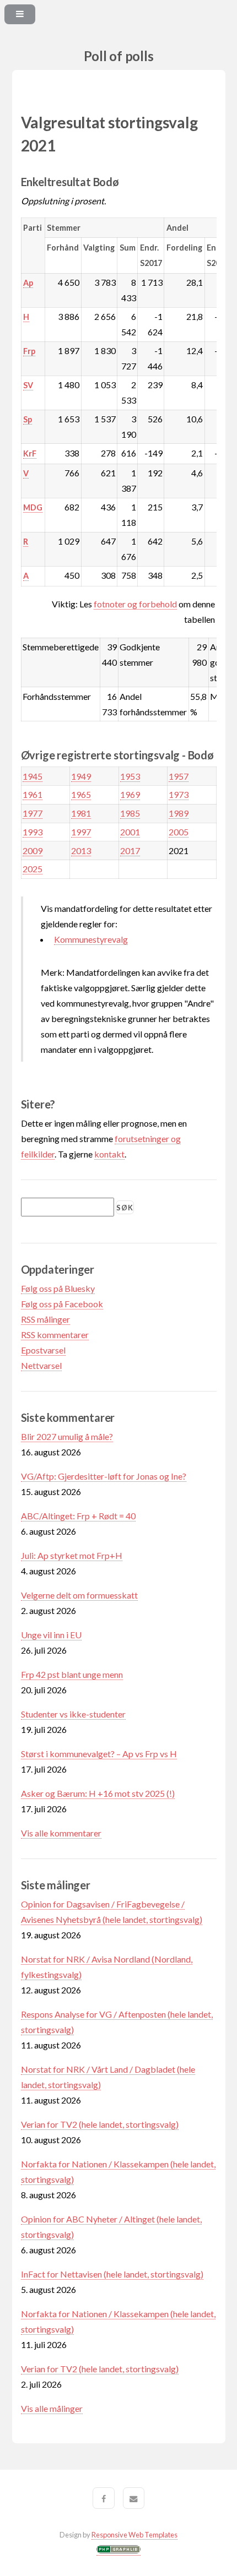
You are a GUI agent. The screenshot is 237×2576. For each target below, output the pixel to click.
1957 (179, 776)
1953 (130, 776)
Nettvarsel (41, 1365)
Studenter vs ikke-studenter (73, 1714)
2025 (33, 869)
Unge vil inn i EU (51, 1635)
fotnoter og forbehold (135, 604)
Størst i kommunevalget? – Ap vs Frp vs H (99, 1754)
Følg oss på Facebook (62, 1304)
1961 (33, 794)
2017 (130, 850)
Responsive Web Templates (134, 2535)
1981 (81, 813)
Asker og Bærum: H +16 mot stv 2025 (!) (98, 1793)
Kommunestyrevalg (91, 939)
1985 (130, 813)
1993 (33, 832)
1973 (179, 794)
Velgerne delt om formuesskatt (79, 1595)
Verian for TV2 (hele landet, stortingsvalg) (100, 2124)
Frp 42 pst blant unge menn (72, 1674)
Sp (28, 419)
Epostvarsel (43, 1350)
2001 (130, 832)
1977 (33, 813)
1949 (81, 776)
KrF (30, 453)
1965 (81, 794)
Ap (28, 283)
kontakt (109, 1154)
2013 (81, 850)
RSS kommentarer (55, 1335)
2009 (33, 850)
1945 (33, 776)
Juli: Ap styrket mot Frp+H (72, 1555)
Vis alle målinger (52, 2408)
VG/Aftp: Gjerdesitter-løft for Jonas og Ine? (104, 1476)
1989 (179, 813)
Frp (29, 351)
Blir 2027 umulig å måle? (67, 1436)
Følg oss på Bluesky (58, 1288)
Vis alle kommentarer (61, 1833)
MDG (33, 507)
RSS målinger (45, 1319)
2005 (179, 832)
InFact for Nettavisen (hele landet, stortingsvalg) (112, 2274)
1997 (81, 832)
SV (28, 385)
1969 (130, 794)
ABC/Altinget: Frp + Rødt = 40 (78, 1516)
